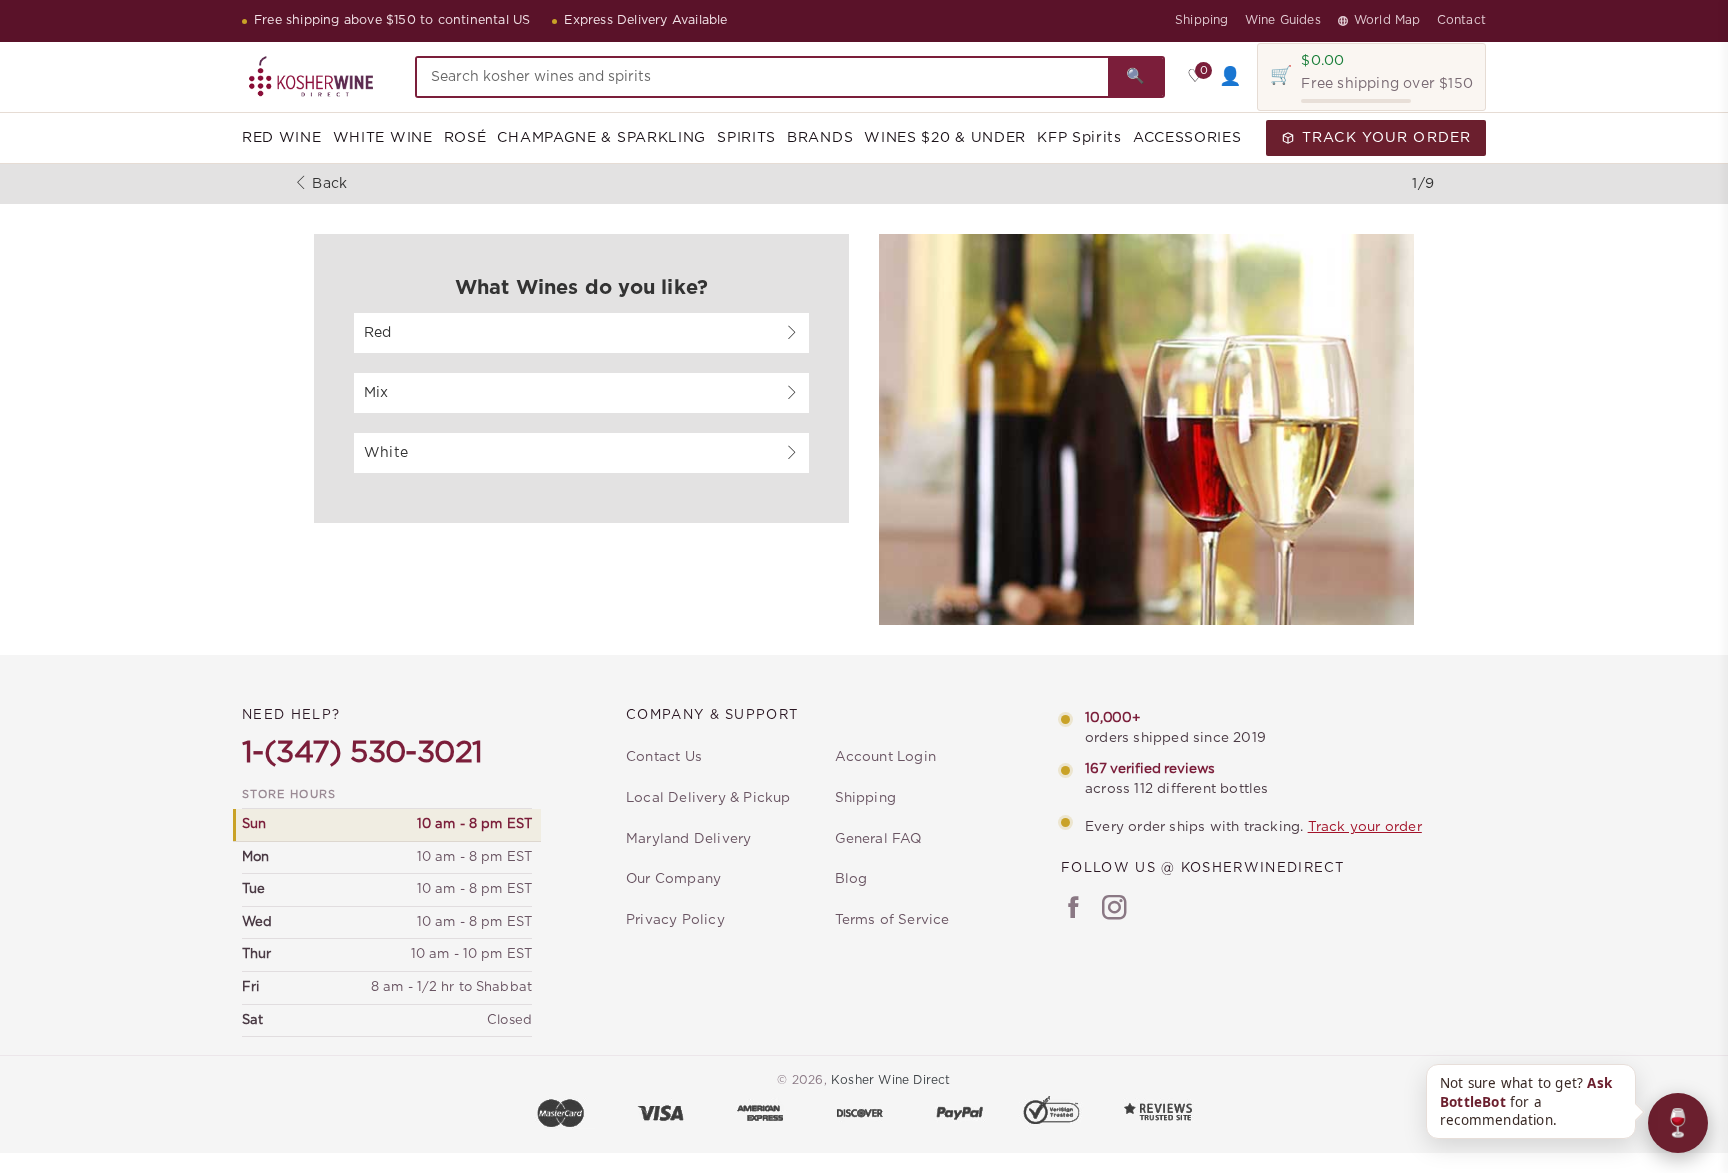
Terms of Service (892, 920)
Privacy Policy (675, 920)
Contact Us (664, 757)
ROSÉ (465, 138)
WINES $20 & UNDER (945, 138)
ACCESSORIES (1187, 138)
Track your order (1365, 827)
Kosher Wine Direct (891, 1080)
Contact (1461, 20)
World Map (1387, 20)
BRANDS (820, 138)
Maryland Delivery (688, 839)
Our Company (673, 879)
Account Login (886, 757)
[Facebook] (1073, 910)
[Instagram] (1114, 910)
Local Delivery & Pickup (708, 798)
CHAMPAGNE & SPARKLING (601, 138)
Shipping (1202, 20)
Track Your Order (1386, 138)
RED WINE (282, 138)
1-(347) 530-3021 (362, 753)
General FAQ (878, 839)
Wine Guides (1283, 20)
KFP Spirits (1079, 138)
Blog (851, 879)
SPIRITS (746, 138)
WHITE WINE (383, 138)
